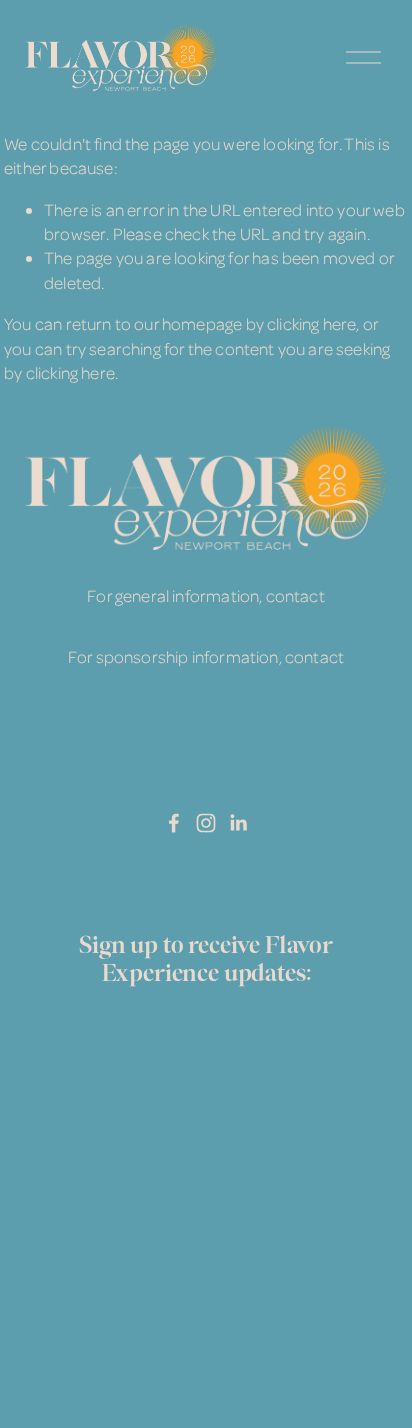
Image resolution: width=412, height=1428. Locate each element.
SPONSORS (206, 761)
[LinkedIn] (238, 823)
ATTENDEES (206, 727)
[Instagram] (206, 823)
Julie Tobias (206, 680)
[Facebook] (174, 823)
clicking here (311, 323)
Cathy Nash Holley (206, 619)
